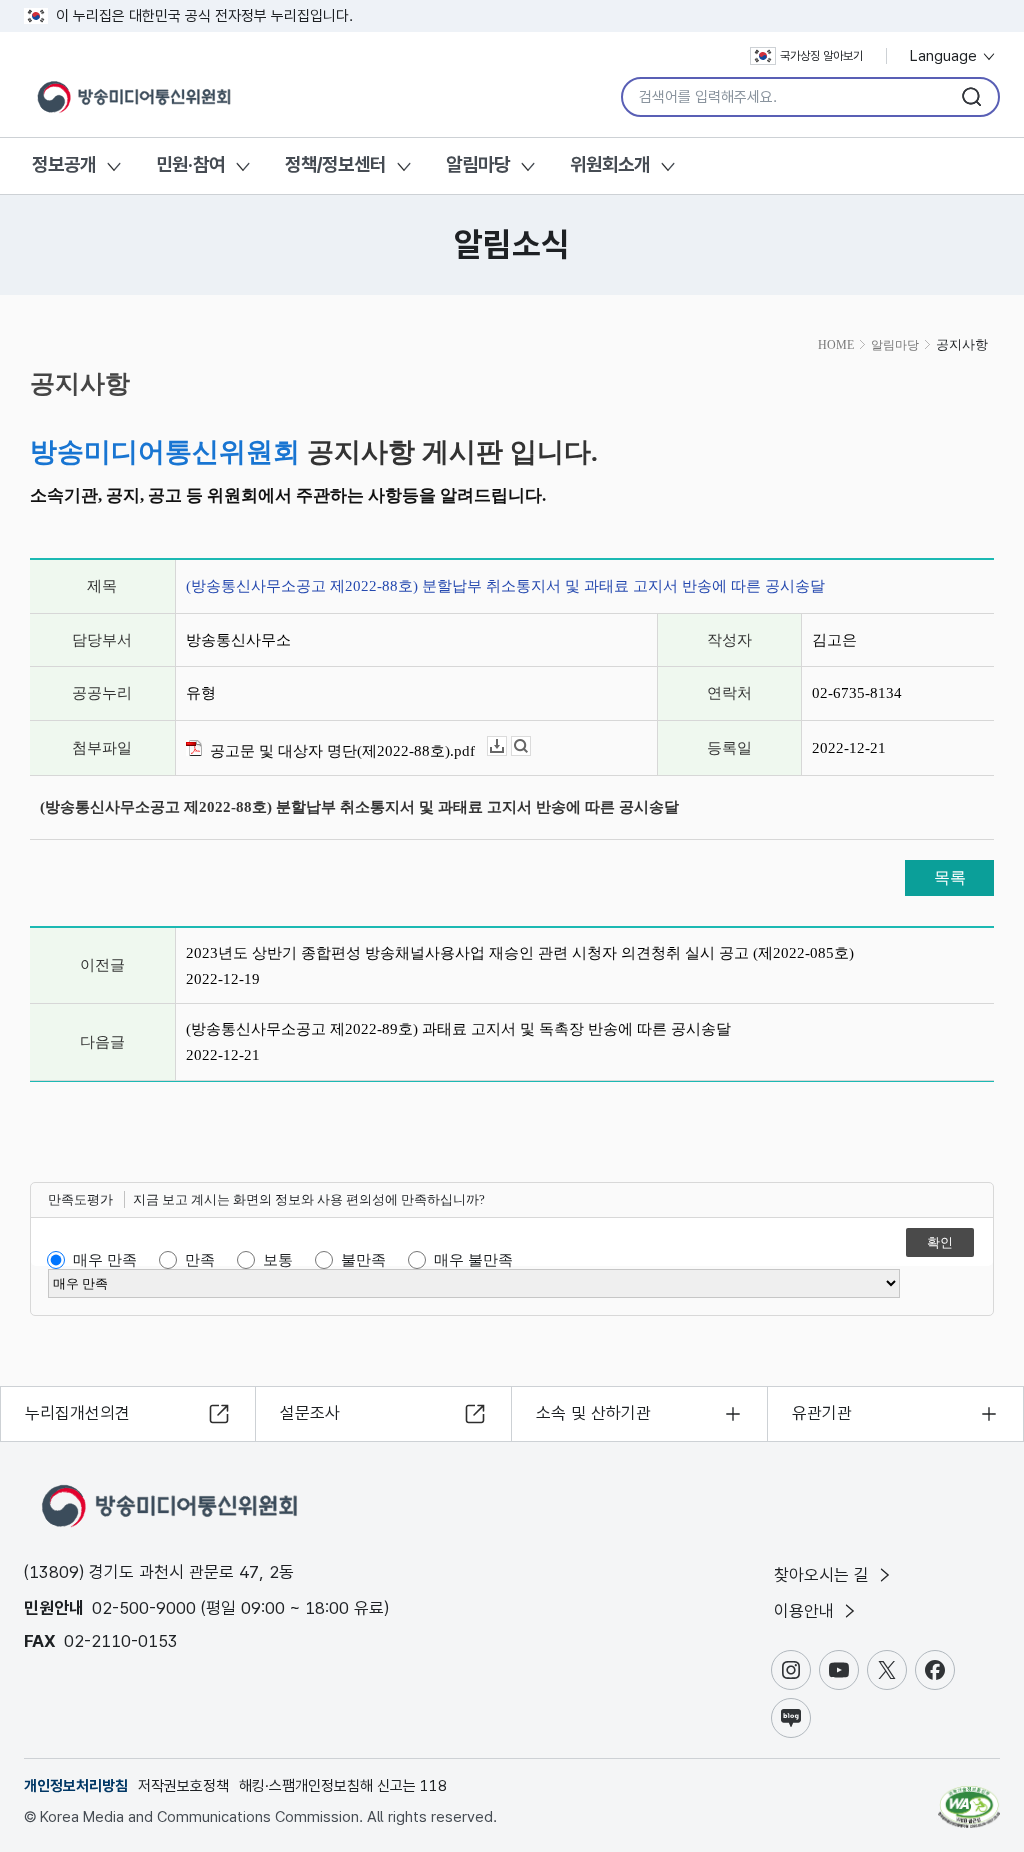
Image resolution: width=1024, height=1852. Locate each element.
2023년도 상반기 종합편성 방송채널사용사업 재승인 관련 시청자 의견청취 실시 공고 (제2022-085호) (520, 953)
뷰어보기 (530, 746)
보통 (278, 1260)
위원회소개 (610, 164)
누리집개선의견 (77, 1413)
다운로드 (506, 746)
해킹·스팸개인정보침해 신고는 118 (343, 1786)
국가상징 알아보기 (821, 56)
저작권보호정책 (183, 1786)
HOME (836, 345)
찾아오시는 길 (824, 1575)
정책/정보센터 (335, 164)
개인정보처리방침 (76, 1786)
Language (945, 56)
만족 (200, 1260)
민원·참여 (190, 164)
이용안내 (806, 1611)
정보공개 (64, 164)
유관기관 (822, 1413)
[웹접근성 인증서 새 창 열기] (969, 1798)
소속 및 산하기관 (593, 1413)
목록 (950, 877)
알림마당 (478, 164)
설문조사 (310, 1413)
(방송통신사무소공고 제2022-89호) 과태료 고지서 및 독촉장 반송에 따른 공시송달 (458, 1029)
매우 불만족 (473, 1260)
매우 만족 (105, 1260)
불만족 (363, 1260)
